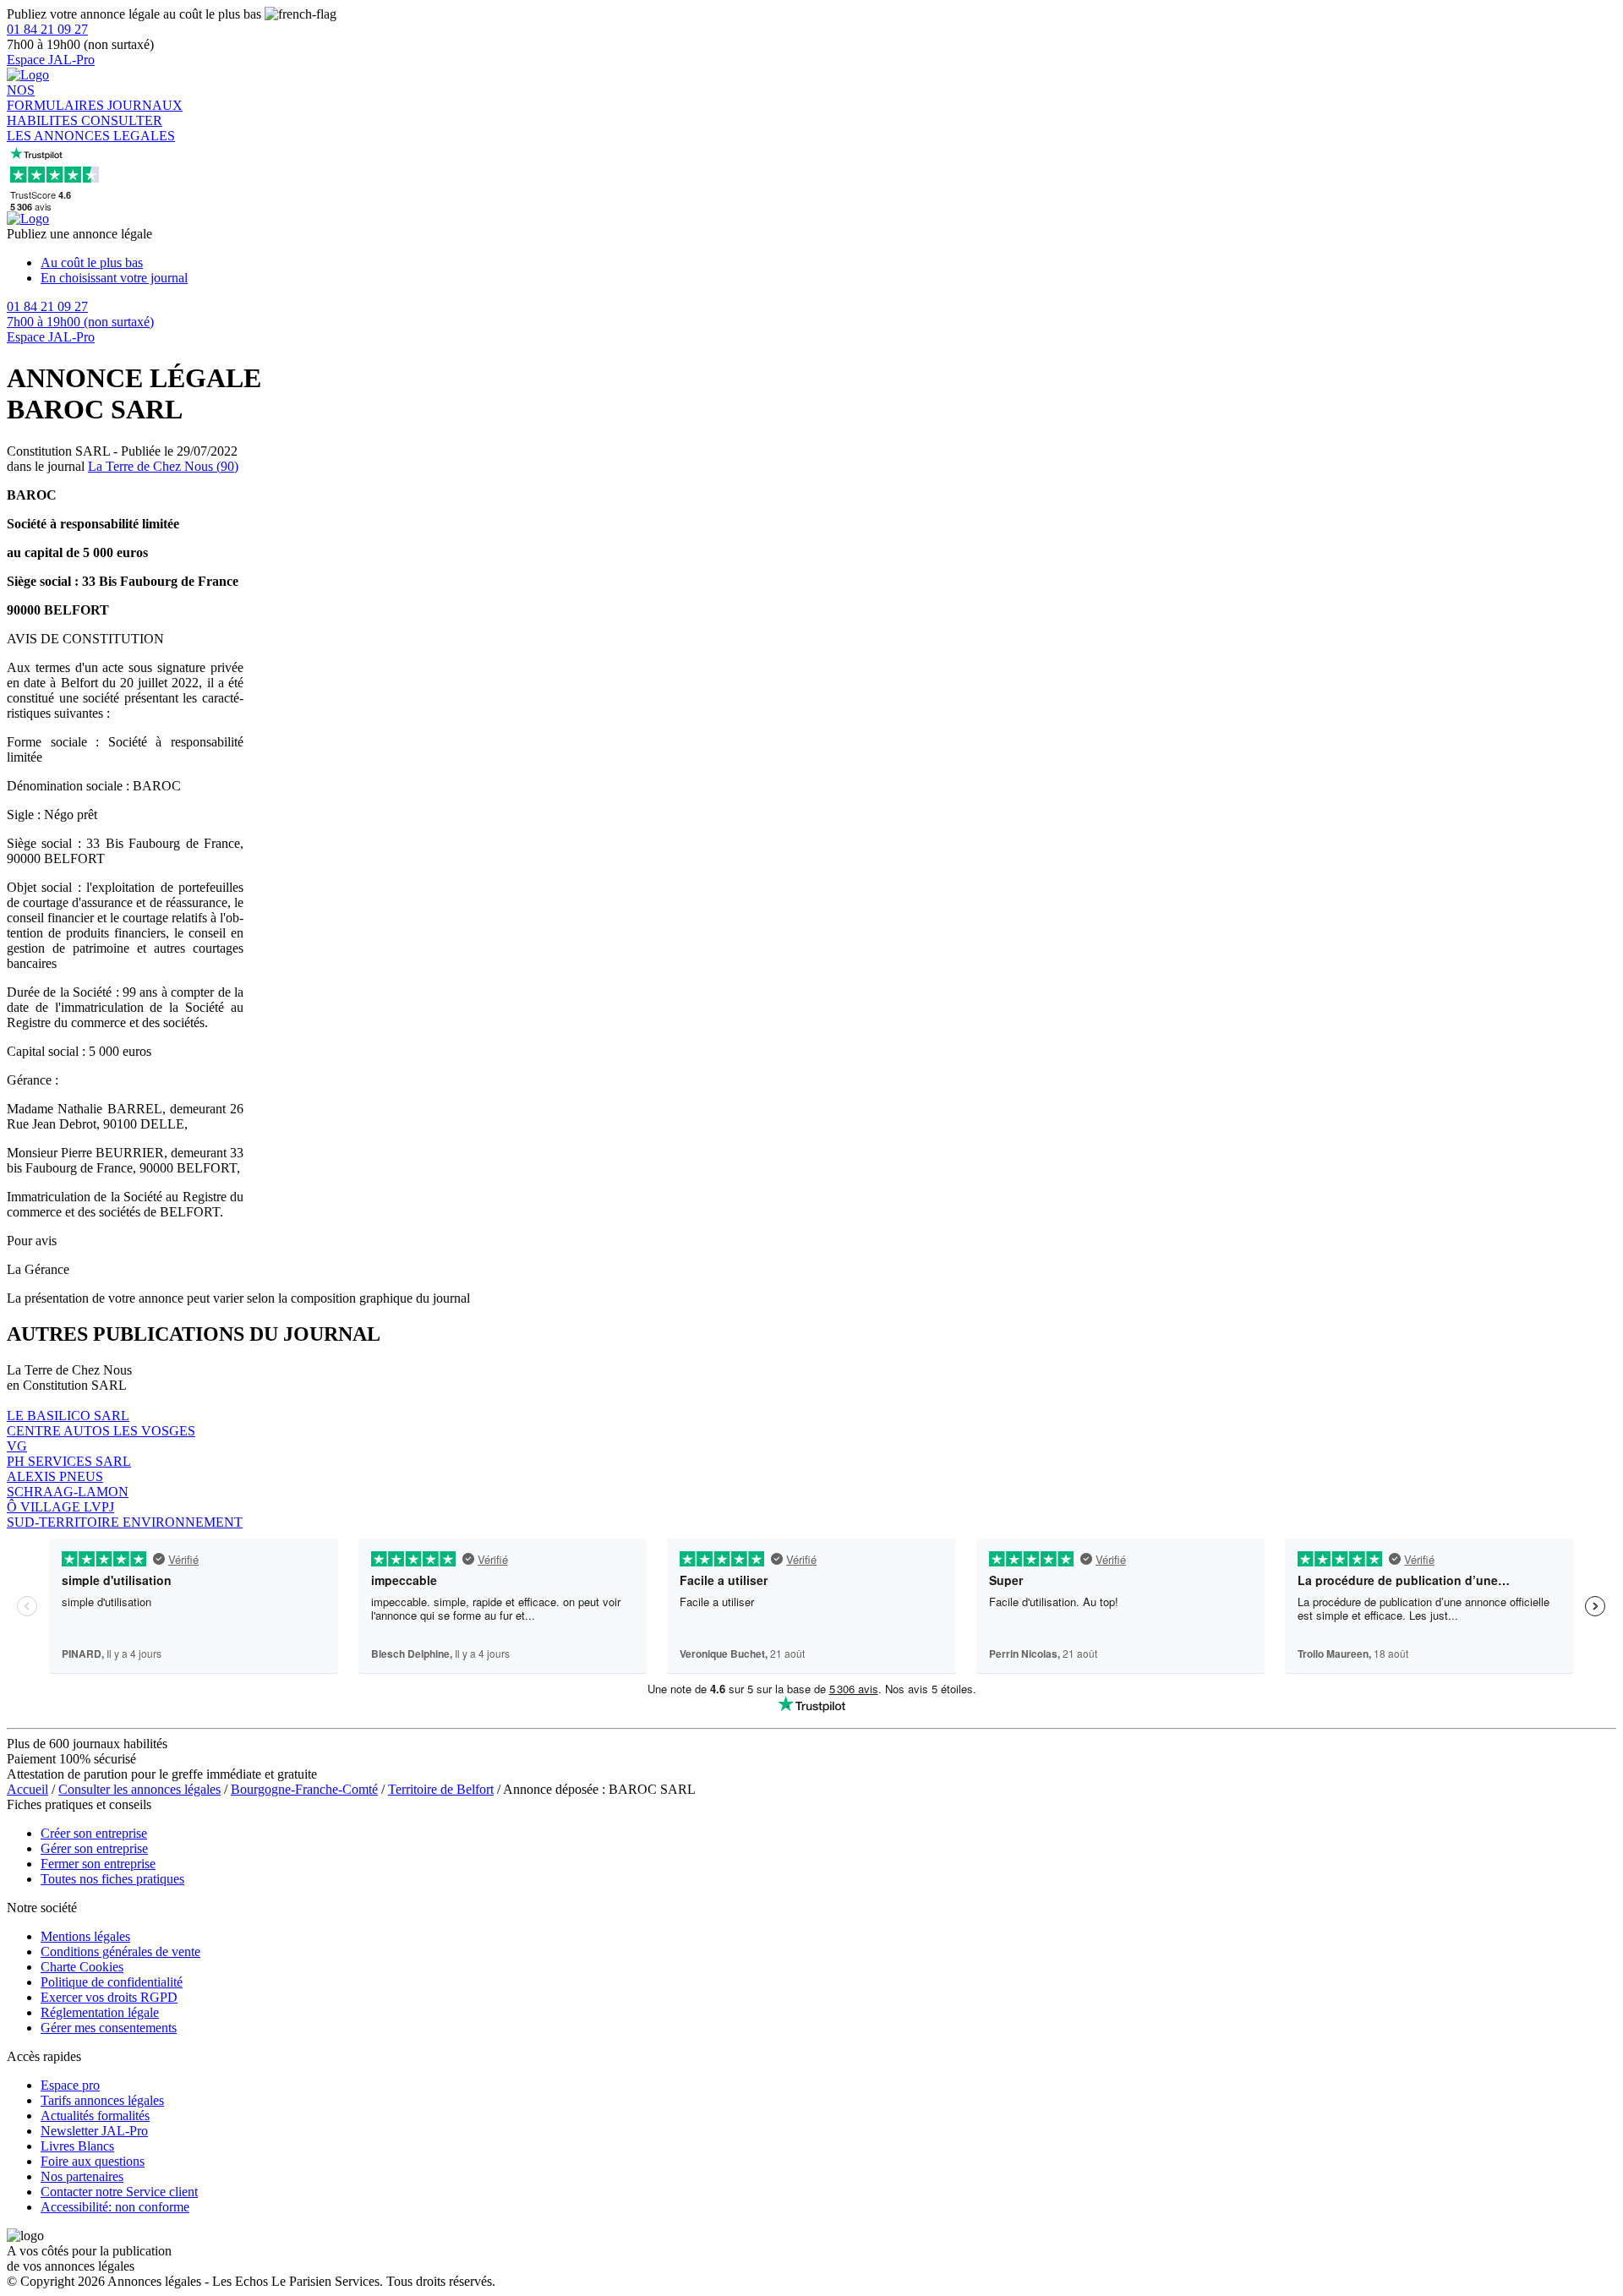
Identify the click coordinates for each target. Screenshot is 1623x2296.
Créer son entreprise (94, 1833)
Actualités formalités (95, 2116)
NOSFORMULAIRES (57, 98)
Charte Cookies (82, 1967)
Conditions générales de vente (120, 1952)
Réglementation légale (100, 2012)
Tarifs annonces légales (102, 2100)
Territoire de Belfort (441, 1789)
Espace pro (70, 2085)
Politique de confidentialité (112, 1982)
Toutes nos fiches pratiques (112, 1879)
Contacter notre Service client (119, 2192)
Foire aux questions (93, 2161)
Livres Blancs (77, 2146)
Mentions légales (85, 1936)
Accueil (27, 1789)
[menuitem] (828, 263)
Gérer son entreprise (94, 1848)
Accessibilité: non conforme (115, 2207)
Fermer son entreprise (98, 1864)
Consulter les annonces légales (139, 1789)
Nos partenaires (82, 2176)
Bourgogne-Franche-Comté (304, 1789)
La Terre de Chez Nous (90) (163, 466)
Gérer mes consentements (109, 2028)
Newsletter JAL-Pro (94, 2131)
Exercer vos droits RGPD (109, 1997)
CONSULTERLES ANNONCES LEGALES (91, 128)
